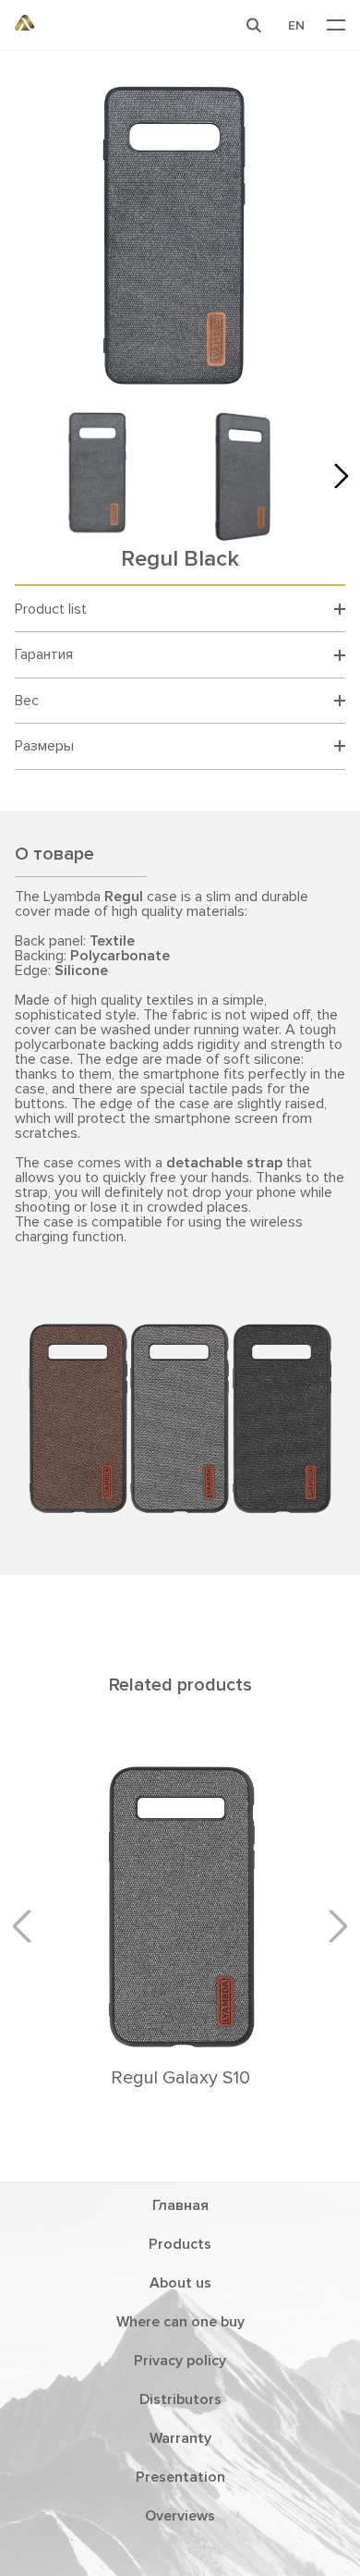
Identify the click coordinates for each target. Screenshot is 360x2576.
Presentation (180, 2477)
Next (336, 476)
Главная (180, 2205)
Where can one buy (180, 2322)
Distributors (180, 2399)
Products (180, 2244)
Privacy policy (180, 2361)
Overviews (180, 2516)
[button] (254, 25)
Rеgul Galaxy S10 (180, 2078)
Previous (29, 1925)
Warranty (180, 2438)
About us (180, 2283)
